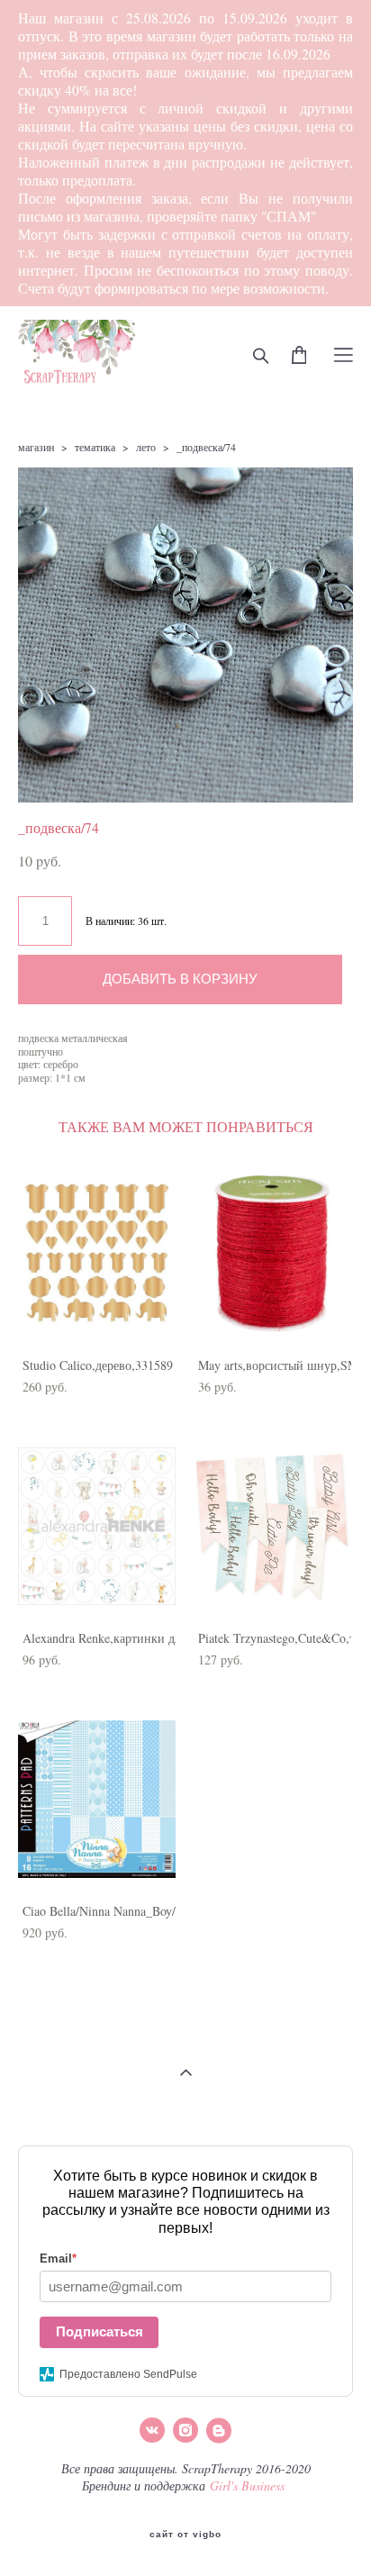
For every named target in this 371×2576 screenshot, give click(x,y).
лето (146, 447)
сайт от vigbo (185, 2535)
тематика (95, 447)
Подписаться (100, 2331)
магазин (36, 447)
